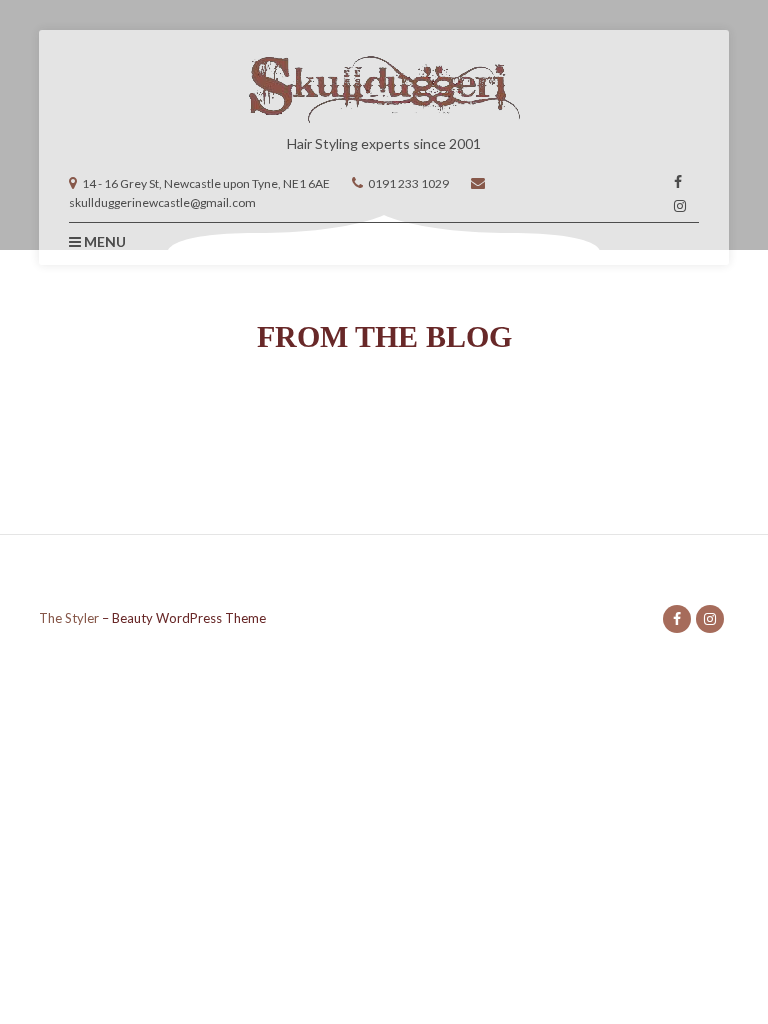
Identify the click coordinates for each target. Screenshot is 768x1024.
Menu (103, 241)
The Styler (69, 618)
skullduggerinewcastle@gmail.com (162, 202)
